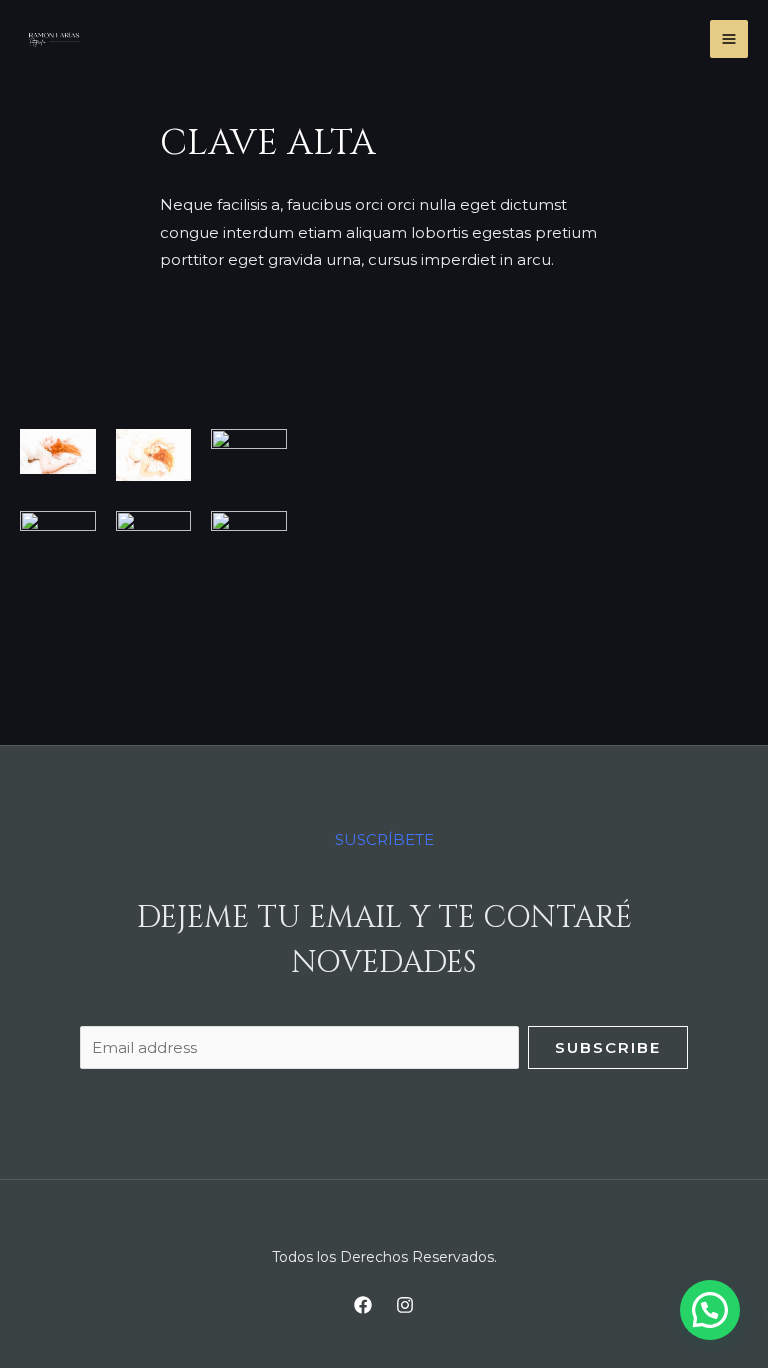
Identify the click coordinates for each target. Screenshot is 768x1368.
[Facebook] (363, 1305)
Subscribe (608, 1047)
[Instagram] (405, 1305)
